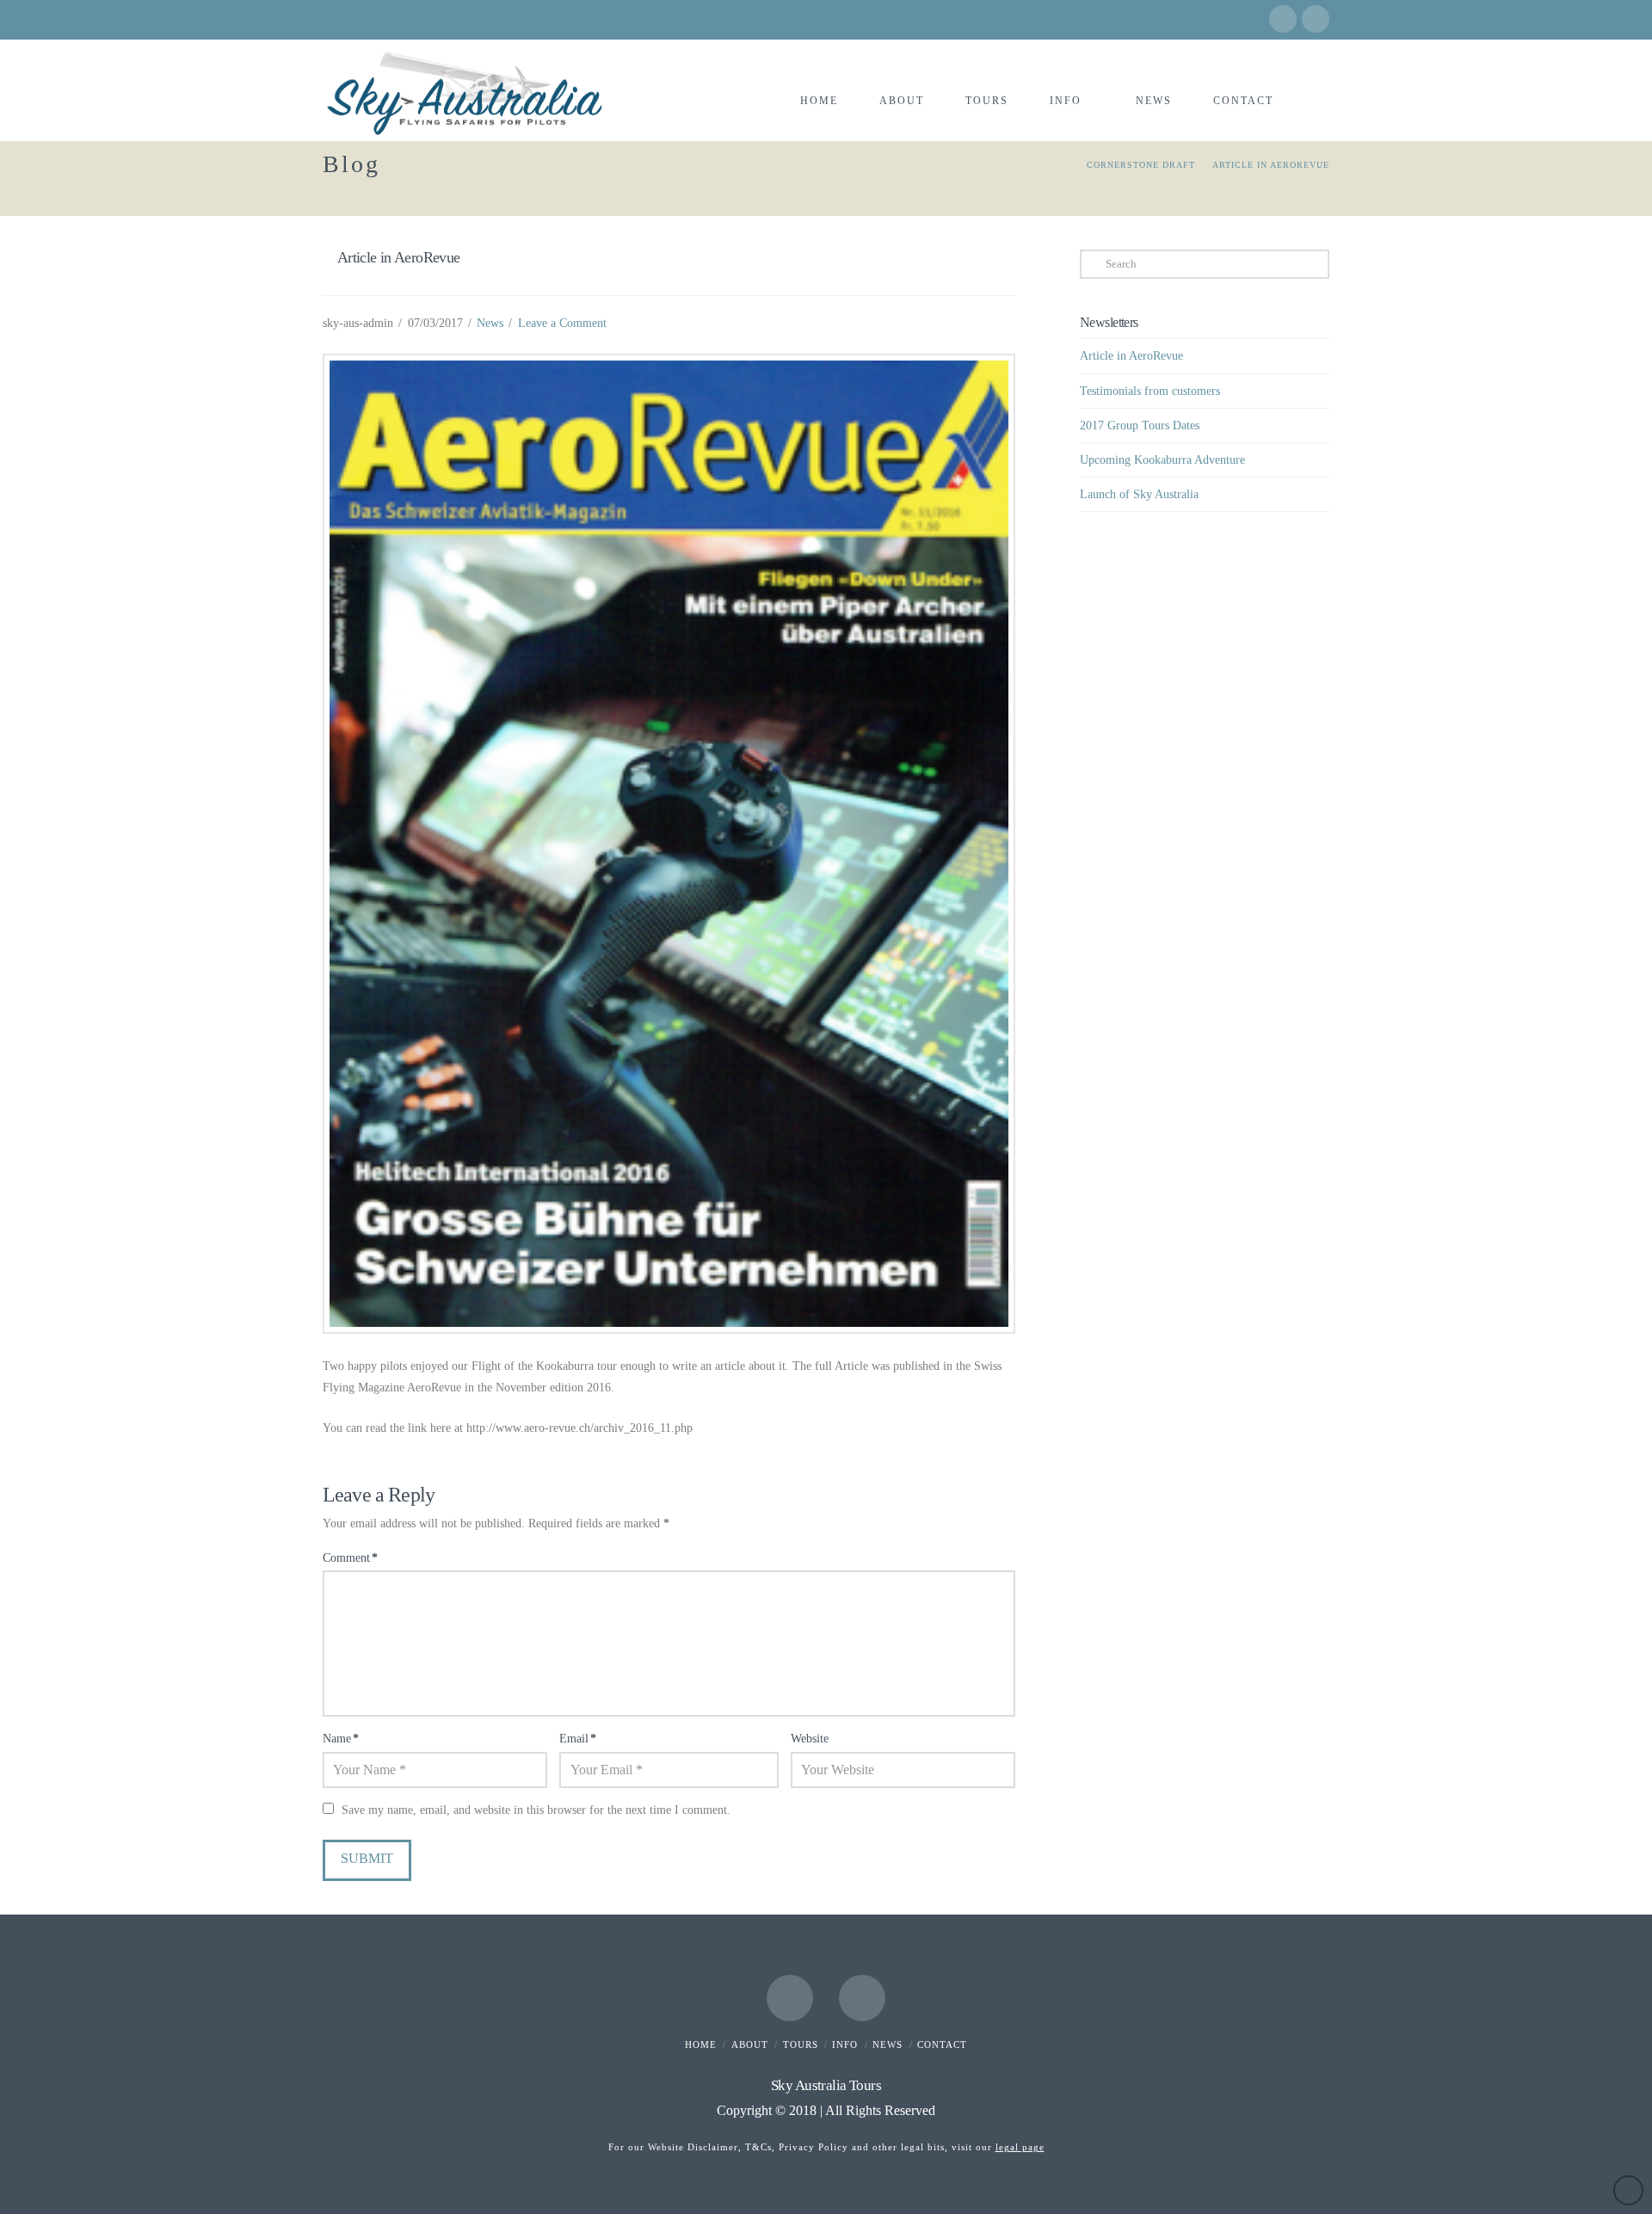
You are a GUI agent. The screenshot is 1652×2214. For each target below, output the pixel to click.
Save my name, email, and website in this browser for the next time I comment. (536, 1810)
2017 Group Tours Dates (1140, 426)
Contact (942, 2044)
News (490, 323)
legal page (1020, 2147)
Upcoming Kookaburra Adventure (1162, 460)
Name (341, 1739)
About (750, 2044)
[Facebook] (1283, 19)
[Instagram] (1316, 19)
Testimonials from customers (1150, 391)
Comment (350, 1558)
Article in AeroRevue (1131, 356)
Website (810, 1739)
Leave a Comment (562, 323)
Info (845, 2044)
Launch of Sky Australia (1139, 494)
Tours (801, 2044)
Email (578, 1739)
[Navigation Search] (1311, 76)
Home (701, 2044)
